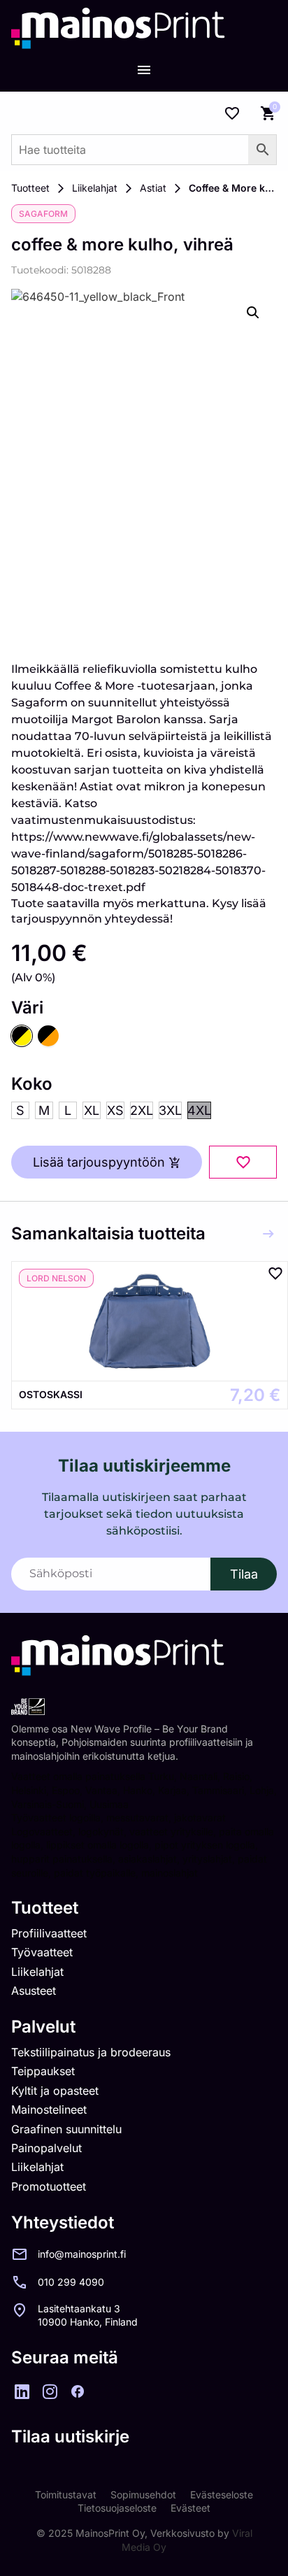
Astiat (153, 188)
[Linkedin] (22, 2391)
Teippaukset (43, 2071)
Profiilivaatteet (49, 1933)
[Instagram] (50, 2391)
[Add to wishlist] (243, 1162)
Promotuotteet (49, 2186)
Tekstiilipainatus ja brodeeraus (91, 2052)
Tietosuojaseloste (117, 2508)
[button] (253, 313)
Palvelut (43, 2027)
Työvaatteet (42, 1952)
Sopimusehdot (143, 2495)
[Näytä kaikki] (268, 1234)
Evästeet (190, 2508)
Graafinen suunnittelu (66, 2129)
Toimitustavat (66, 2495)
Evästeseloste (222, 2495)
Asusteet (34, 1991)
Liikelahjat (95, 188)
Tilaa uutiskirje (70, 2436)
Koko (32, 1084)
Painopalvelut (46, 2148)
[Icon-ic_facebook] (78, 2391)
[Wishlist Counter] (232, 113)
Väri (27, 1008)
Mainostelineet (49, 2109)
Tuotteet (30, 188)
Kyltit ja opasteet (55, 2091)
